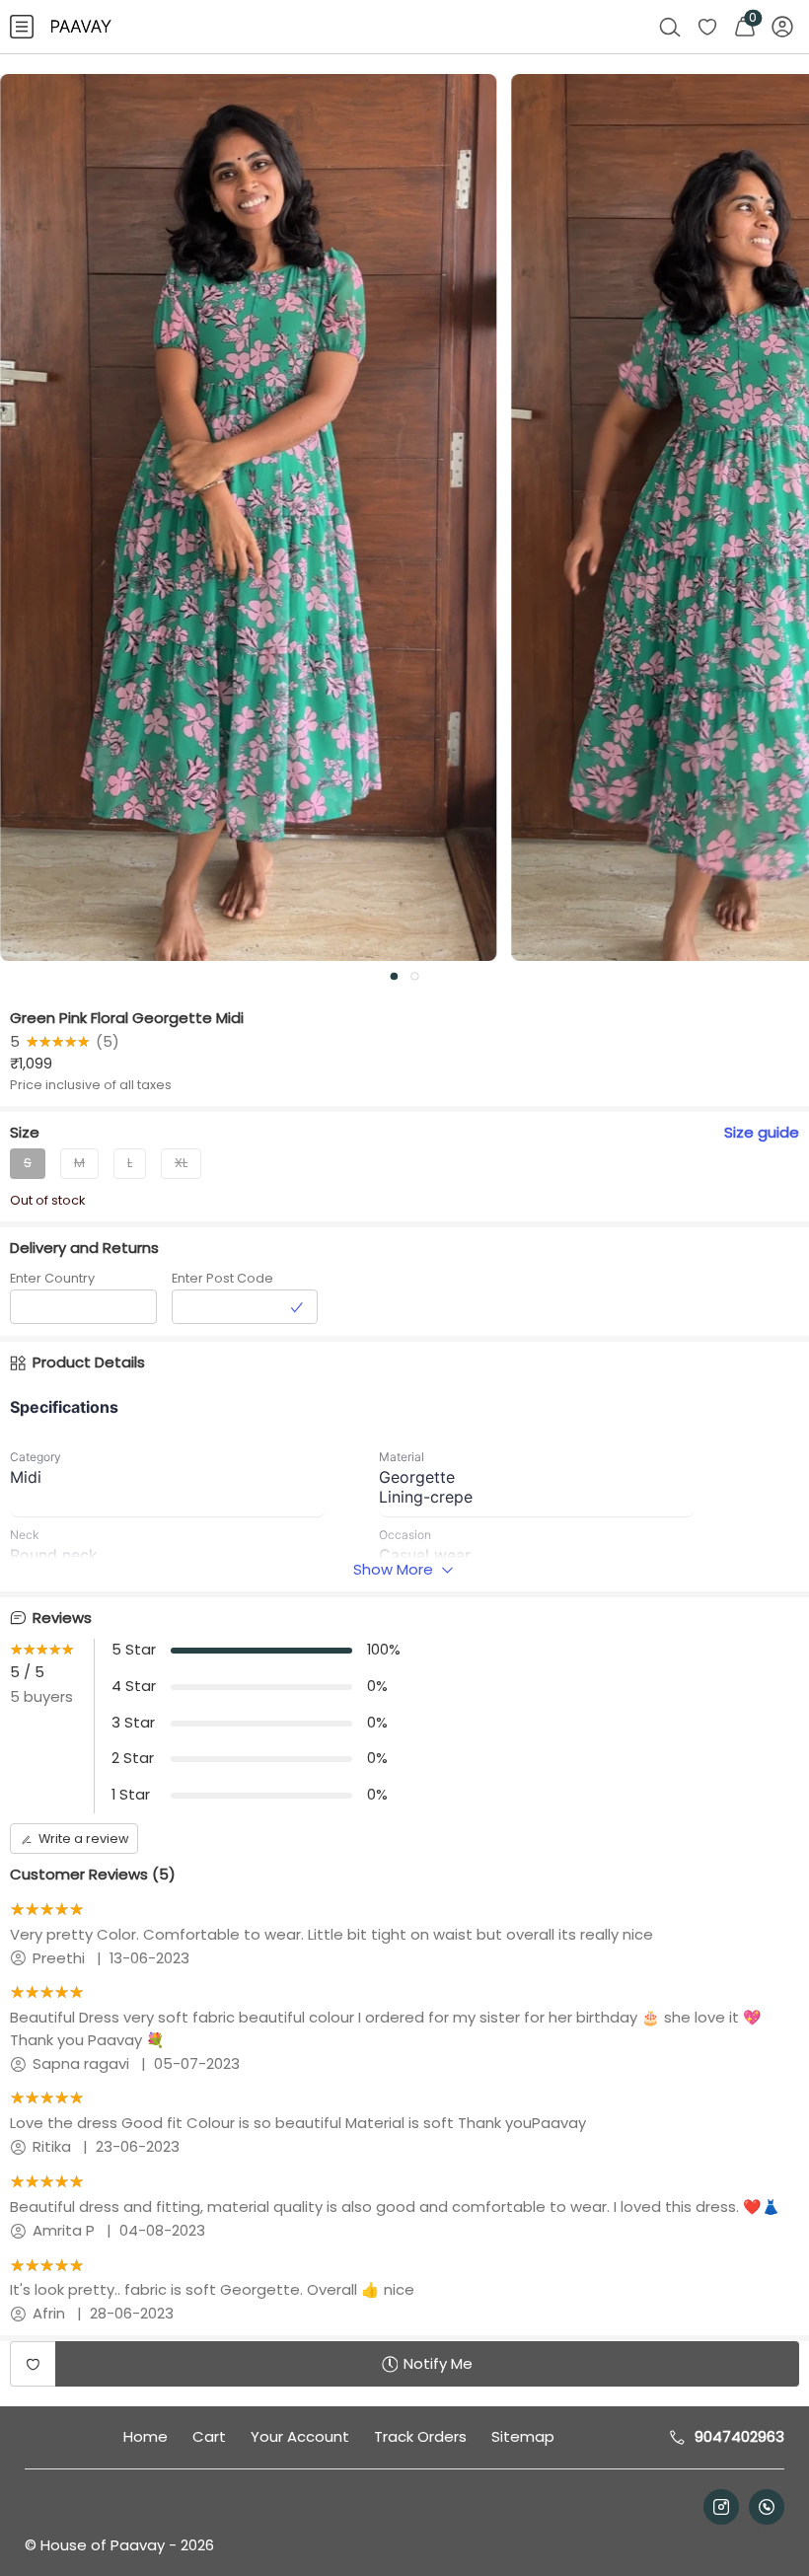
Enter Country (52, 1278)
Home (146, 2436)
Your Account (300, 2436)
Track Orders (420, 2436)
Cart (209, 2436)
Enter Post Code (222, 1278)
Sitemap (523, 2436)
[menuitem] (22, 27)
